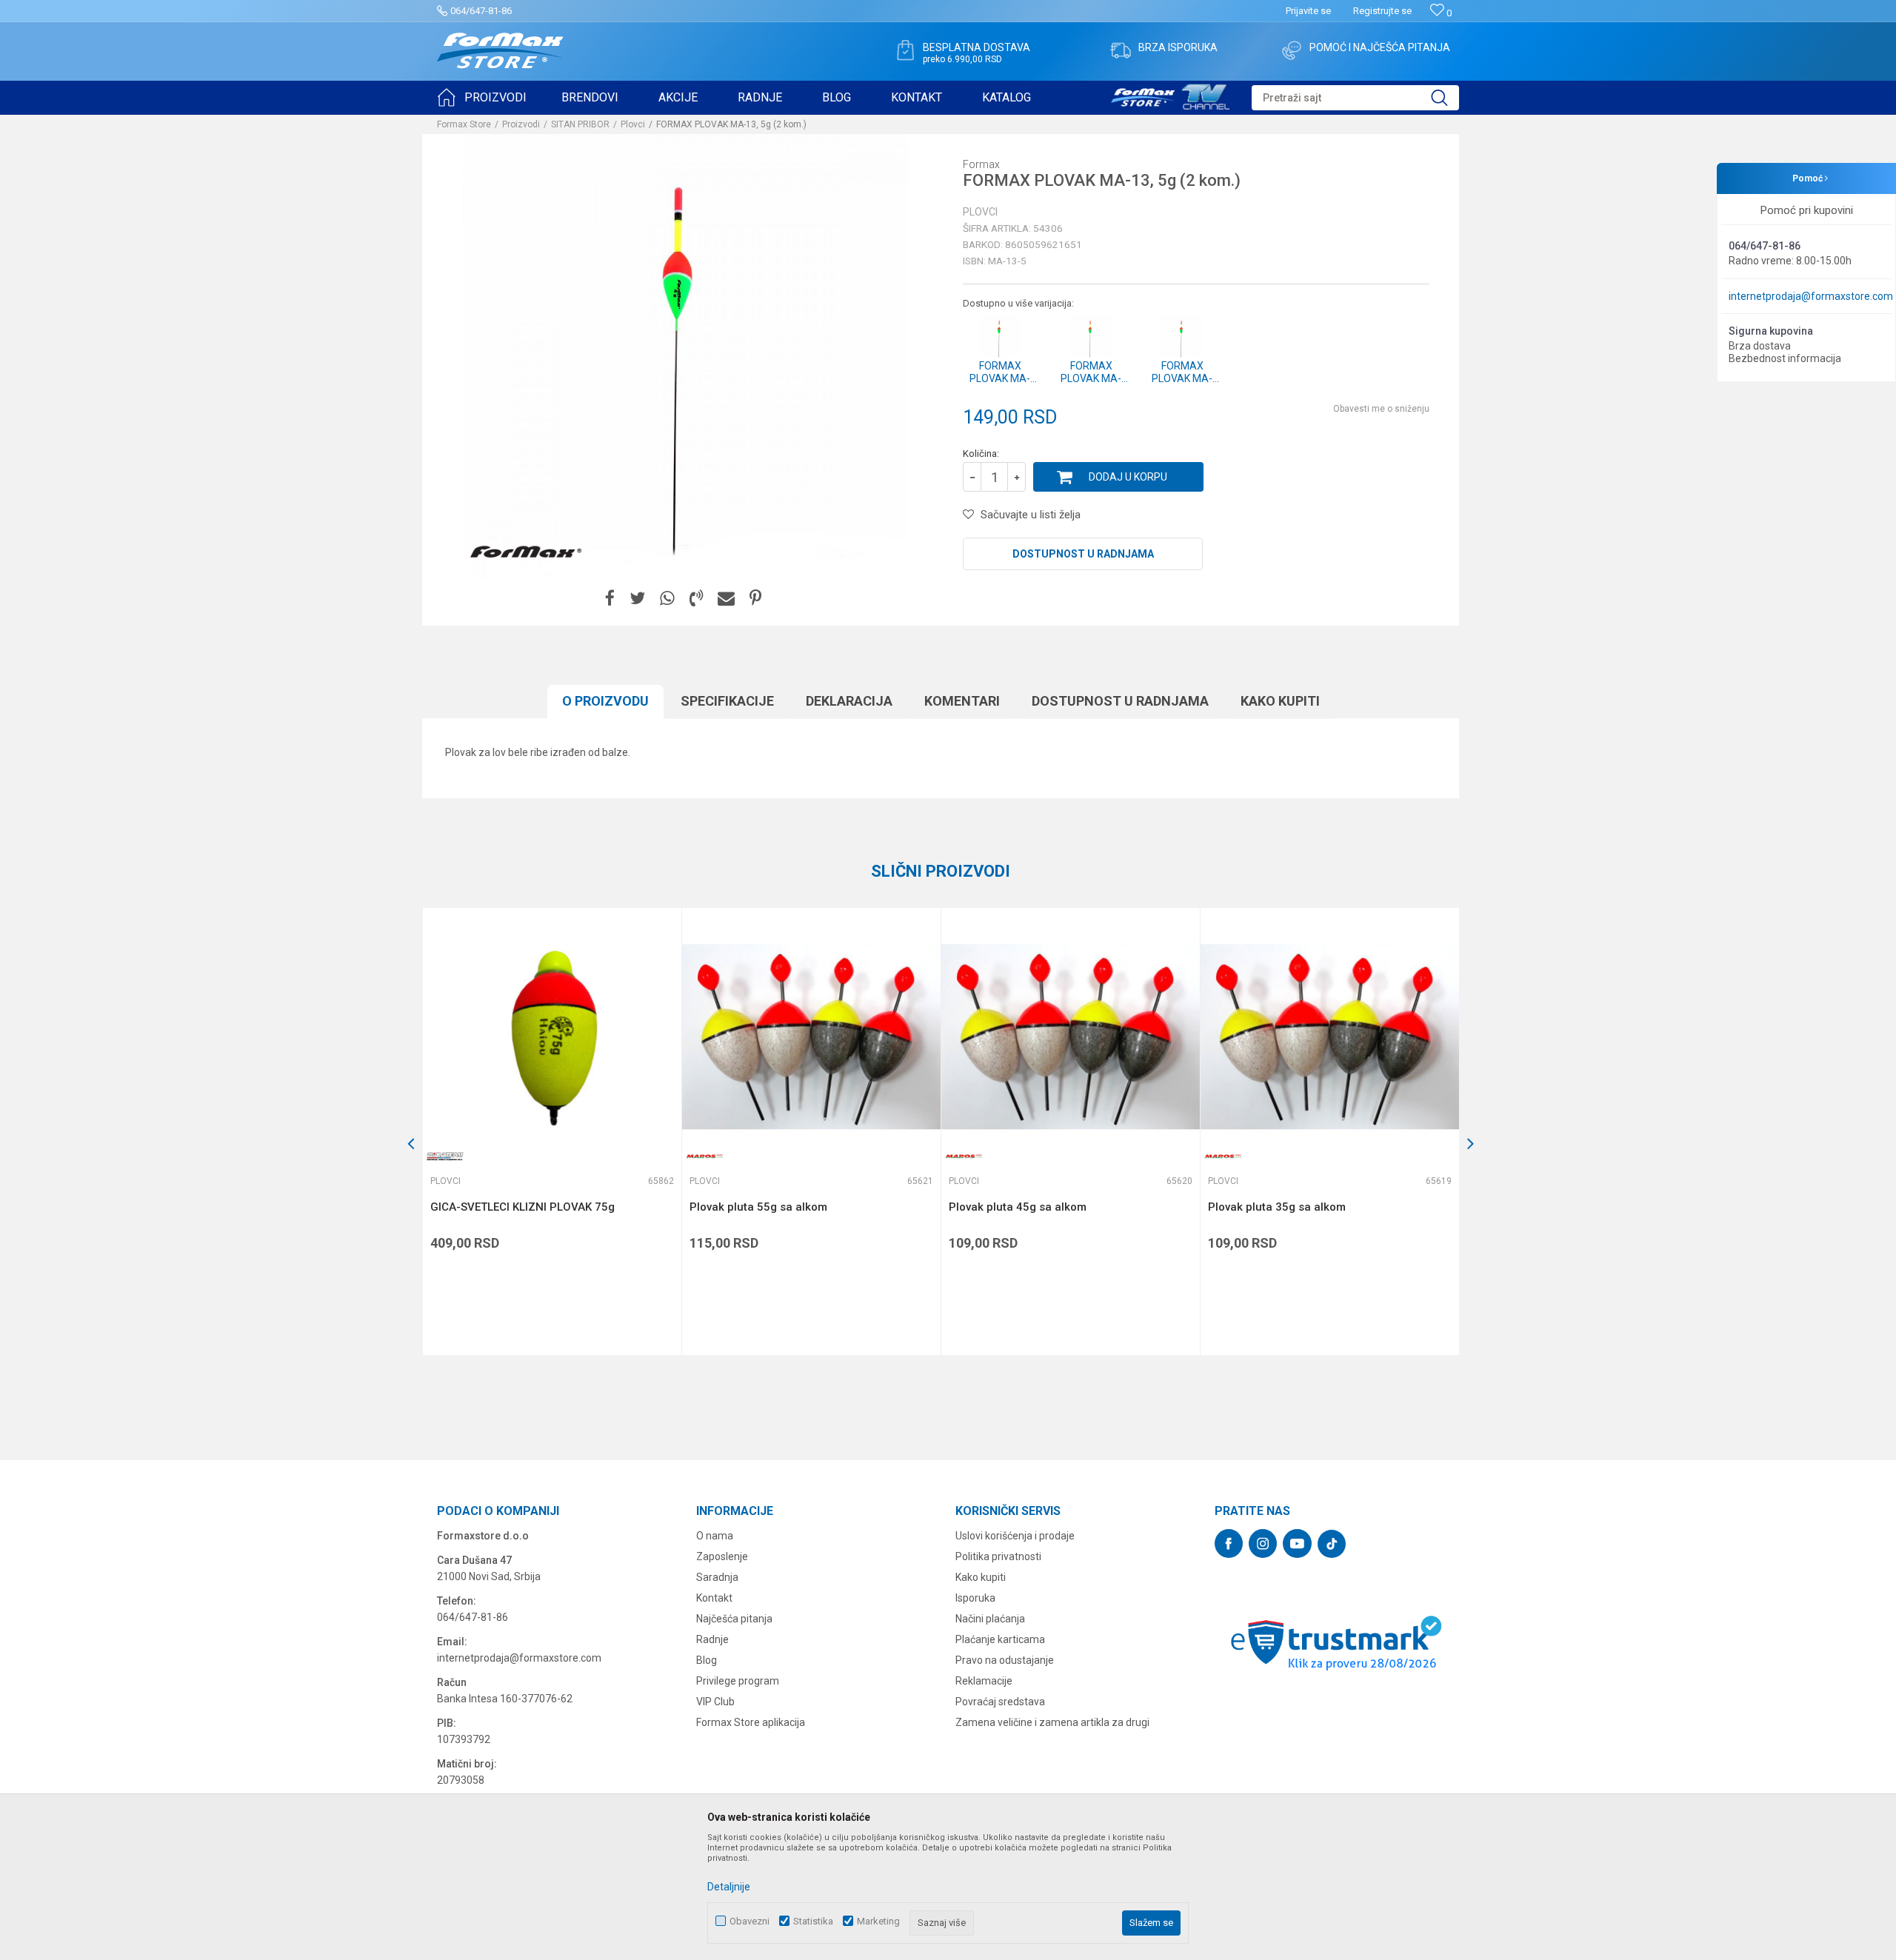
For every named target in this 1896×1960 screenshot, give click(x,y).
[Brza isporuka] (1121, 50)
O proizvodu (605, 701)
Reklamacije (984, 1681)
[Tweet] (637, 599)
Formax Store (464, 124)
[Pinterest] (755, 599)
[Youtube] (1297, 1543)
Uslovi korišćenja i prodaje (1015, 1536)
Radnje (712, 1639)
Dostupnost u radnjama (1083, 554)
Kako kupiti (1280, 701)
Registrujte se (1382, 11)
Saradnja (717, 1577)
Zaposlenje (722, 1556)
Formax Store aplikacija (751, 1722)
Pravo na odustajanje (1005, 1660)
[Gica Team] (445, 1156)
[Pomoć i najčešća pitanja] (1292, 50)
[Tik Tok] (1332, 1544)
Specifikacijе (727, 701)
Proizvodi (521, 124)
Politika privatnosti (998, 1556)
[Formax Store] (500, 51)
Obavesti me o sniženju (1381, 409)
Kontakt (714, 1598)
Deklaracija (849, 701)
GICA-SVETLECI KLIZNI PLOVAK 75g (523, 1207)
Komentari (962, 701)
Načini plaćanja (990, 1619)
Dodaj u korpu (1128, 477)
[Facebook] (610, 599)
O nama (715, 1536)
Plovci (633, 124)
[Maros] (704, 1156)
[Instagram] (1263, 1543)
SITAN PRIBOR (580, 124)
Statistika (813, 1921)
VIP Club (715, 1702)
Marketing (878, 1921)
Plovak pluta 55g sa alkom (758, 1207)
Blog (707, 1660)
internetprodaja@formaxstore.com (1811, 296)
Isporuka (975, 1598)
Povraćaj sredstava (1000, 1702)
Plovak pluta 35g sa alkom (1277, 1207)
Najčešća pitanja (734, 1619)
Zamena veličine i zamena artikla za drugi (1052, 1722)
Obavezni (750, 1921)
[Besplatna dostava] (905, 50)
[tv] (1170, 95)
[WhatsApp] (667, 599)
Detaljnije (729, 1887)
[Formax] (526, 552)
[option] (552, 1131)
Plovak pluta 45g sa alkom (1018, 1207)
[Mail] (726, 599)
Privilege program (738, 1681)
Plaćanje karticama (1000, 1639)
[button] (1355, 98)
